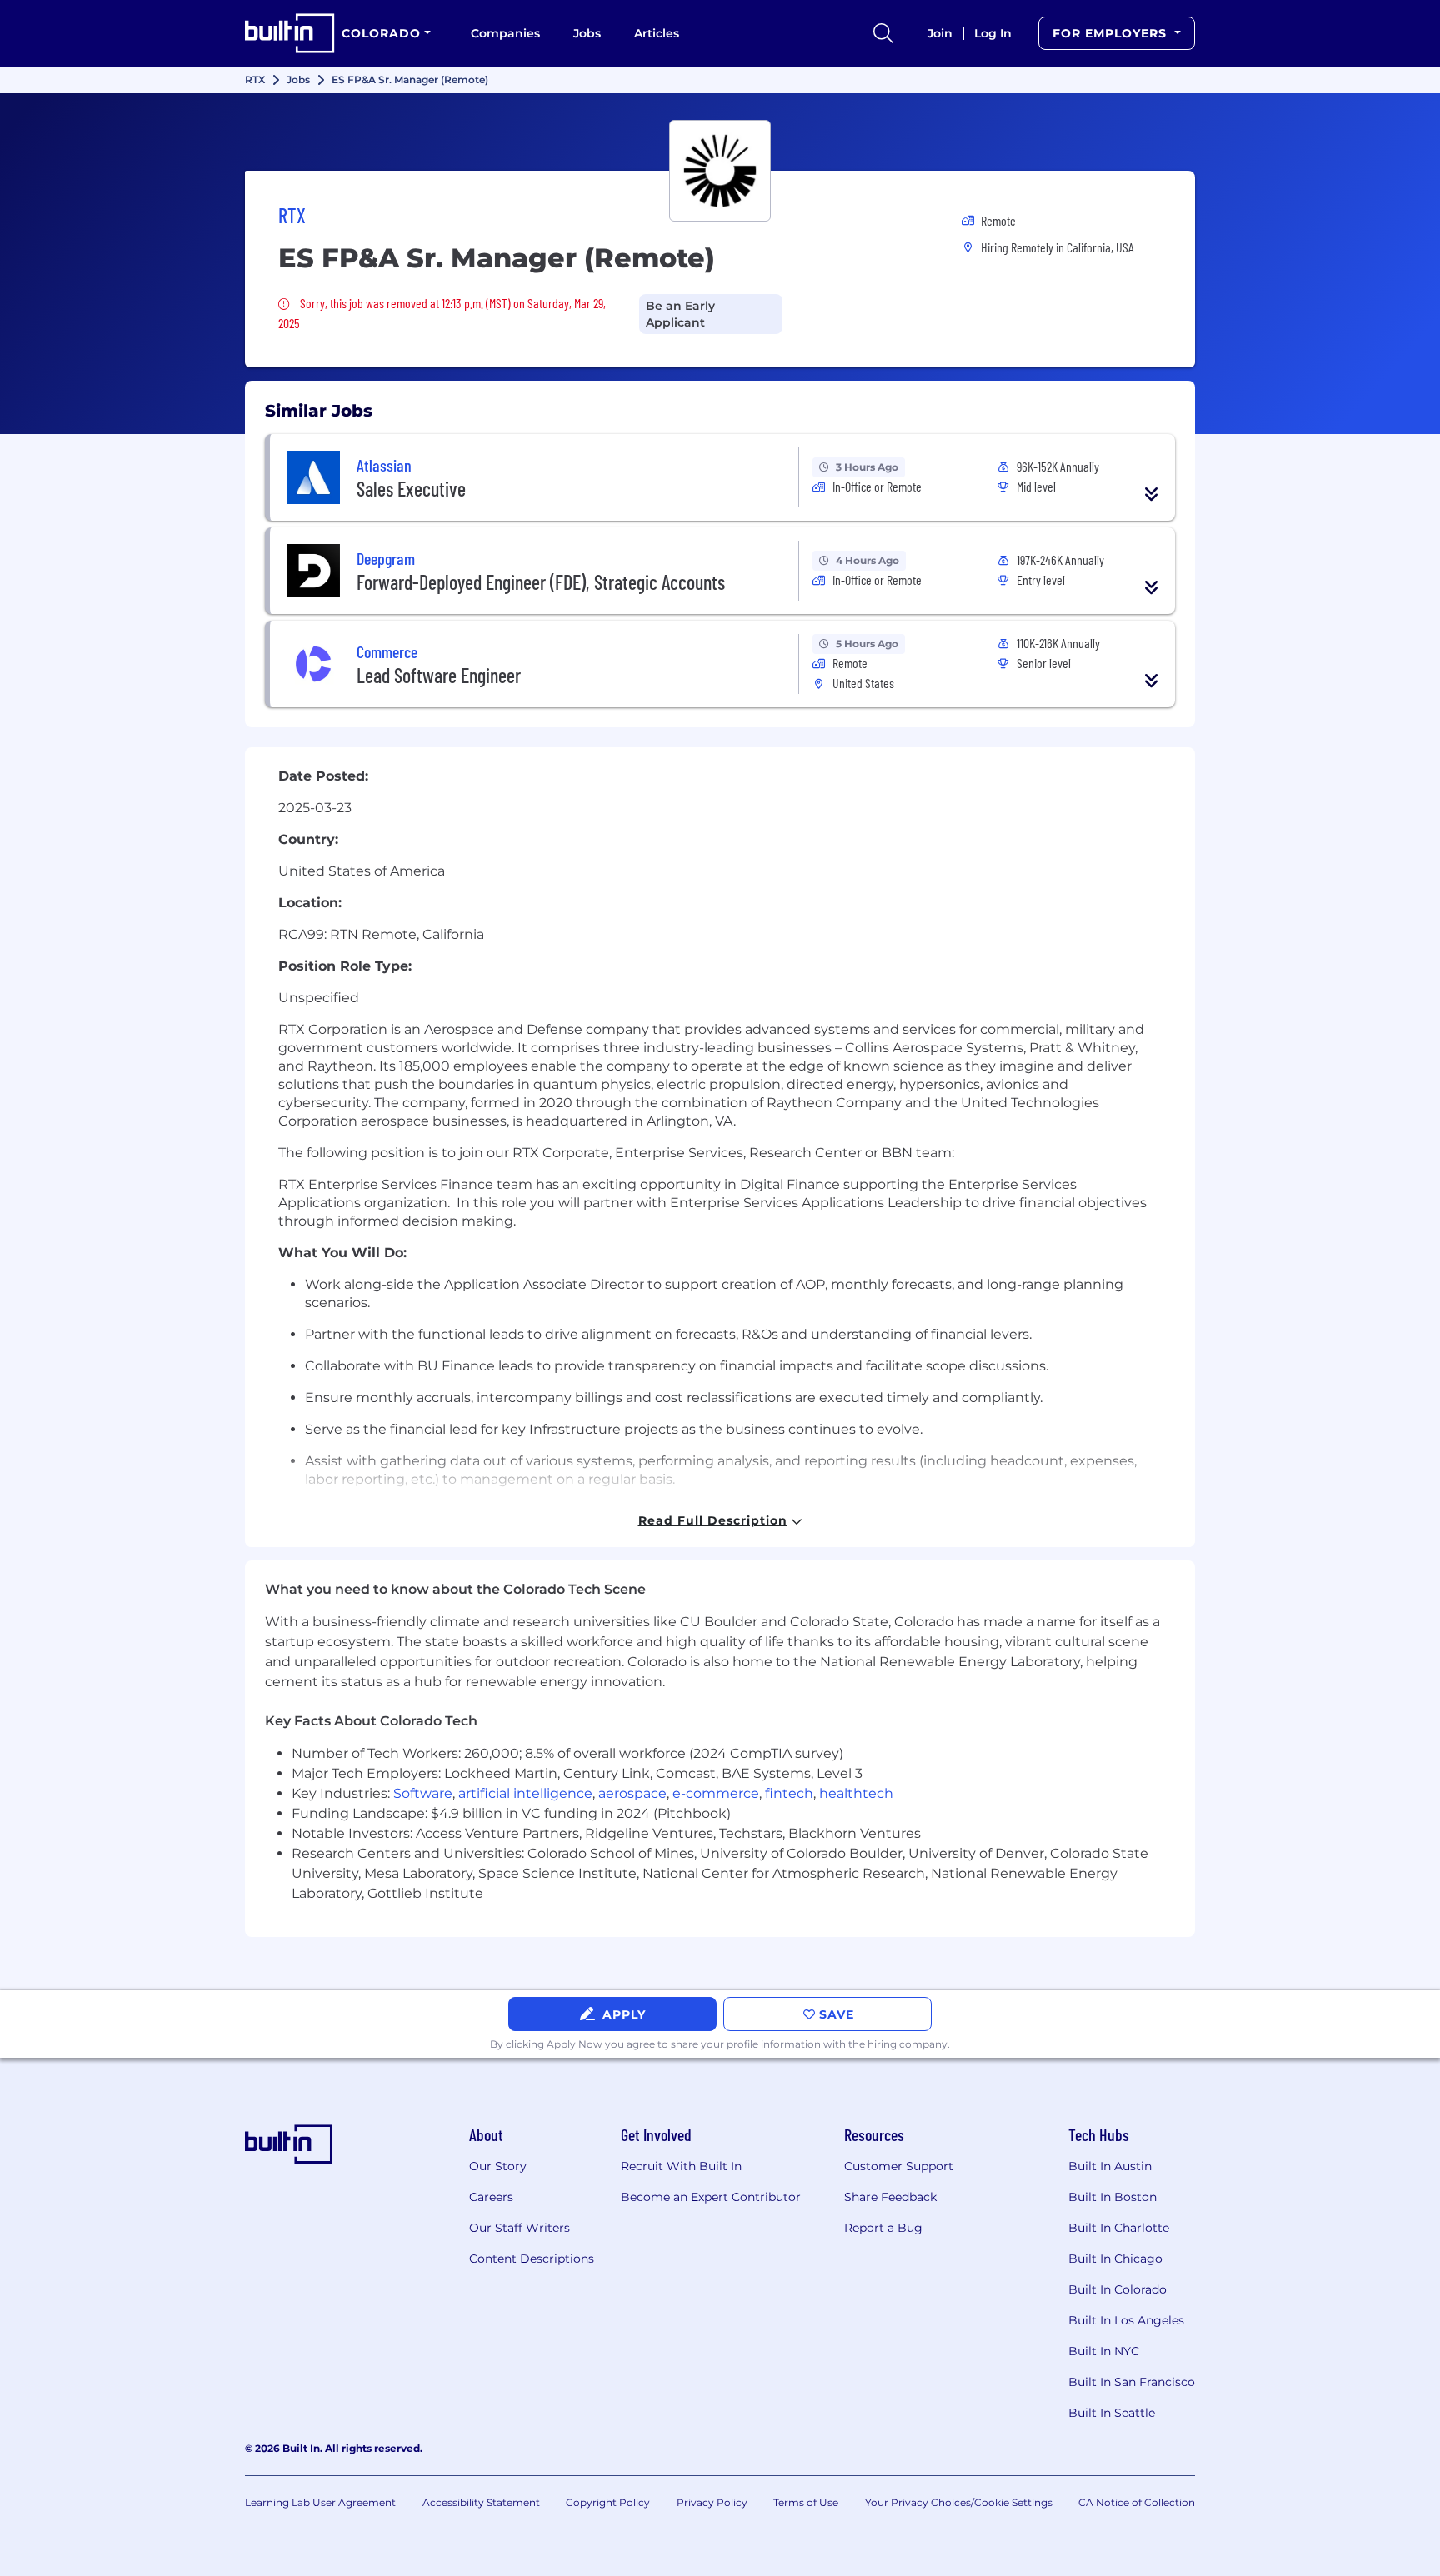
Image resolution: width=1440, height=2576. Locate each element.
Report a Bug (883, 2228)
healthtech (856, 1793)
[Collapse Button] (1152, 494)
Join (940, 33)
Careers (491, 2197)
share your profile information (746, 2044)
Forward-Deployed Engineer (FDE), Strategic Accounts (541, 582)
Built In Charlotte (1119, 2228)
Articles (657, 33)
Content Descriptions (532, 2259)
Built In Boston (1112, 2197)
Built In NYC (1104, 2351)
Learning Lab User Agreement (320, 2502)
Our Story (498, 2166)
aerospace (632, 1793)
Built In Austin (1110, 2166)
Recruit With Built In (681, 2166)
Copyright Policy (608, 2502)
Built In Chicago (1115, 2259)
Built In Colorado (1117, 2289)
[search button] (883, 33)
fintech (789, 1793)
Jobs (587, 33)
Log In (993, 33)
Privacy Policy (712, 2502)
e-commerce (716, 1793)
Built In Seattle (1112, 2413)
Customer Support (899, 2166)
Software (423, 1793)
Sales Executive (411, 489)
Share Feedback (890, 2197)
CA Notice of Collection (1137, 2502)
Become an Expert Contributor (711, 2197)
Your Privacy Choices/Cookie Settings (959, 2502)
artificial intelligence (525, 1793)
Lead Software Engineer (439, 675)
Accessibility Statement (481, 2502)
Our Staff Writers (520, 2228)
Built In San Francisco (1132, 2382)
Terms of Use (806, 2502)
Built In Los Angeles (1126, 2320)
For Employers (1112, 33)
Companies (505, 33)
